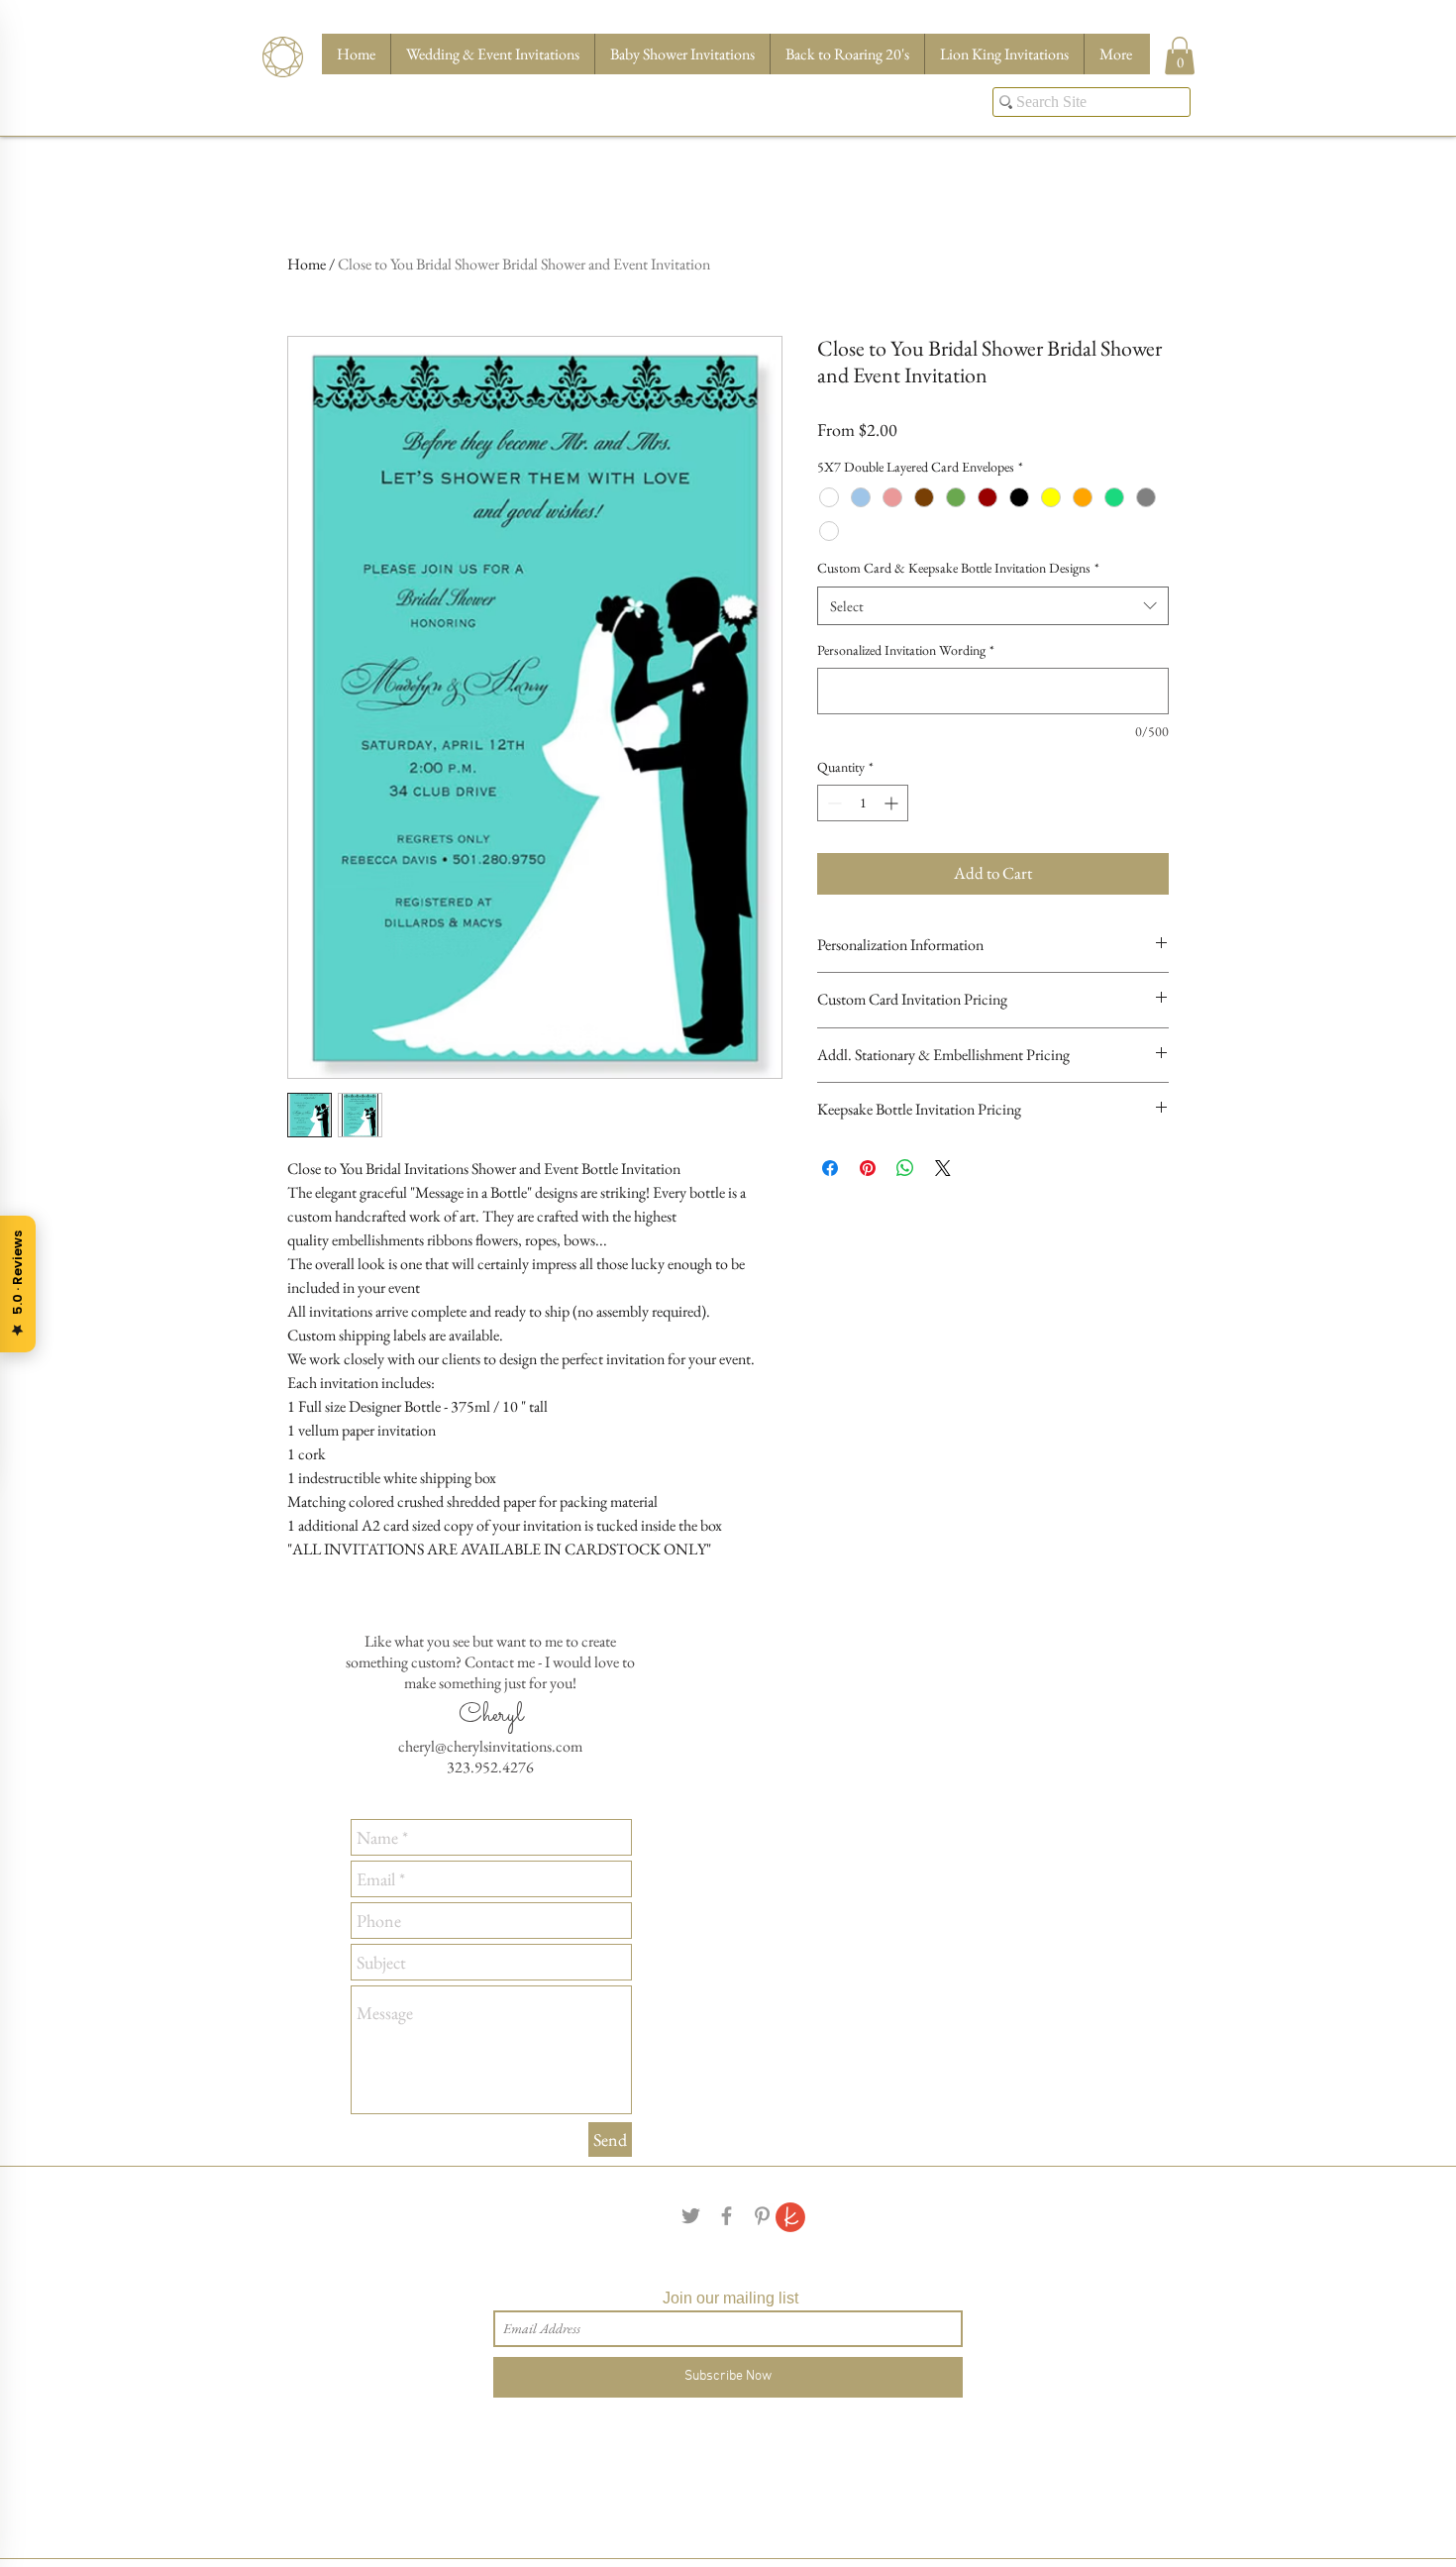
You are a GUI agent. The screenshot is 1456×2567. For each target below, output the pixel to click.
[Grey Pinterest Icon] (762, 2216)
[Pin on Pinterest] (868, 1200)
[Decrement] (832, 835)
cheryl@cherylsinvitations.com (490, 1746)
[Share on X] (943, 1200)
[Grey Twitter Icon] (691, 2216)
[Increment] (893, 835)
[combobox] (993, 638)
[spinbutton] (863, 835)
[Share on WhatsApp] (905, 1200)
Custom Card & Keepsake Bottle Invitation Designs (958, 599)
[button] (1180, 55)
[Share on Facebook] (830, 1200)
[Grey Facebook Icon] (727, 2216)
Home (307, 264)
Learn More (1070, 464)
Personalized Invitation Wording (906, 682)
